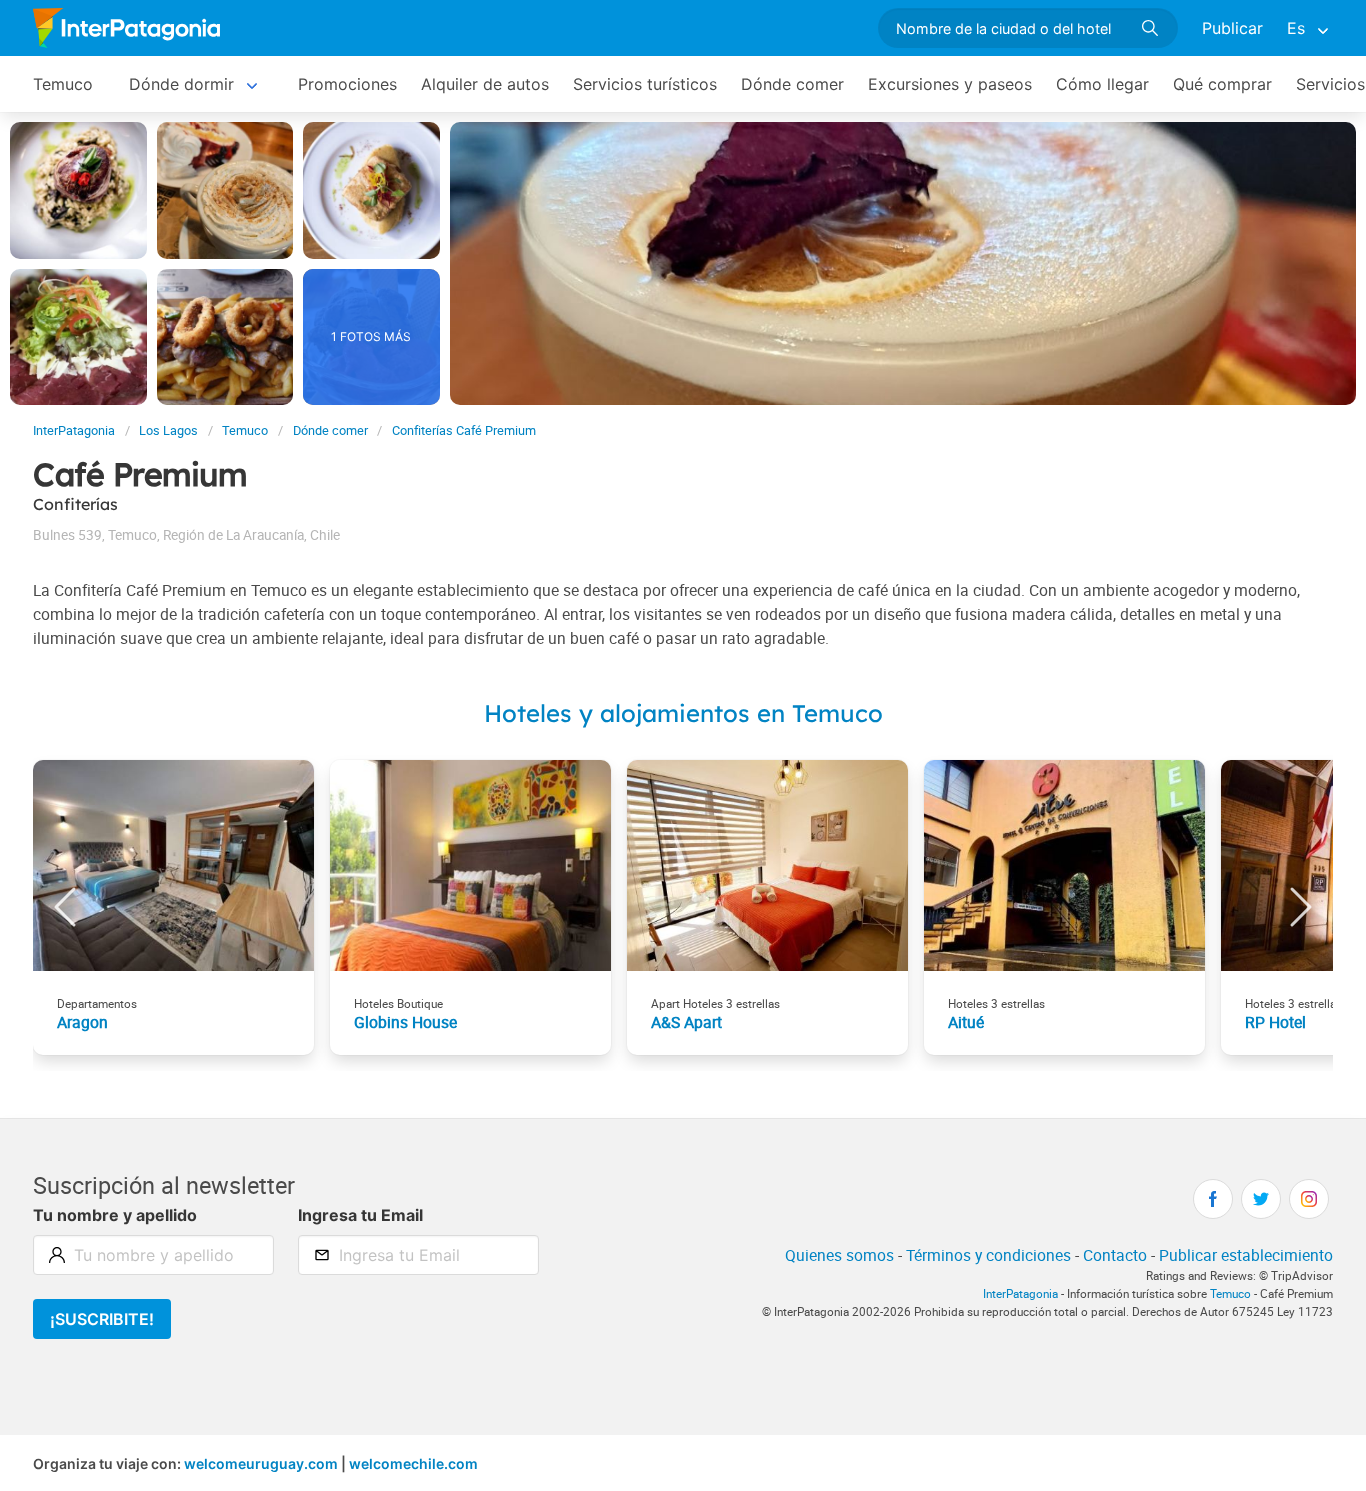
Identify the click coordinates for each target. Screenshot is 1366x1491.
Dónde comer (792, 84)
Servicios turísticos (645, 84)
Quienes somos (839, 1255)
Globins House (405, 1022)
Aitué (966, 1022)
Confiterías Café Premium (464, 430)
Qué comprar (1222, 84)
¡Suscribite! (102, 1319)
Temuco (63, 84)
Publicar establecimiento (1246, 1255)
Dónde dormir (181, 84)
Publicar (1232, 28)
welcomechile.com (413, 1463)
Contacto (1115, 1255)
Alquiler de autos (485, 84)
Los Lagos (168, 430)
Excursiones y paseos (950, 84)
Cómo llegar (1102, 84)
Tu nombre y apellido (115, 1215)
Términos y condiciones (988, 1255)
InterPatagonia (74, 430)
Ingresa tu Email (360, 1215)
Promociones (347, 84)
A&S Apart (686, 1022)
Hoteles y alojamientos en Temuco (683, 713)
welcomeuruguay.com (261, 1463)
